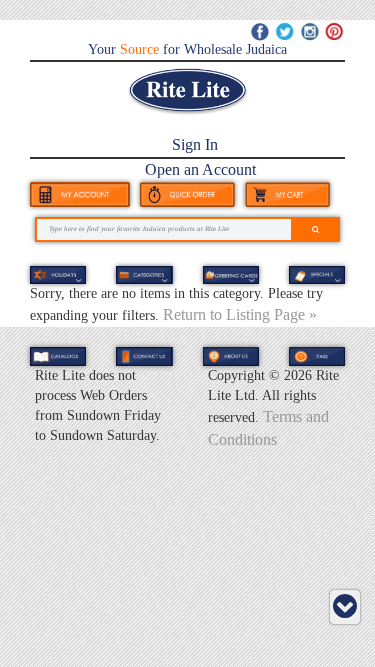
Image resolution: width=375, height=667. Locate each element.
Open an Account (200, 169)
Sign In (195, 144)
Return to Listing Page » (240, 314)
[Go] (315, 229)
